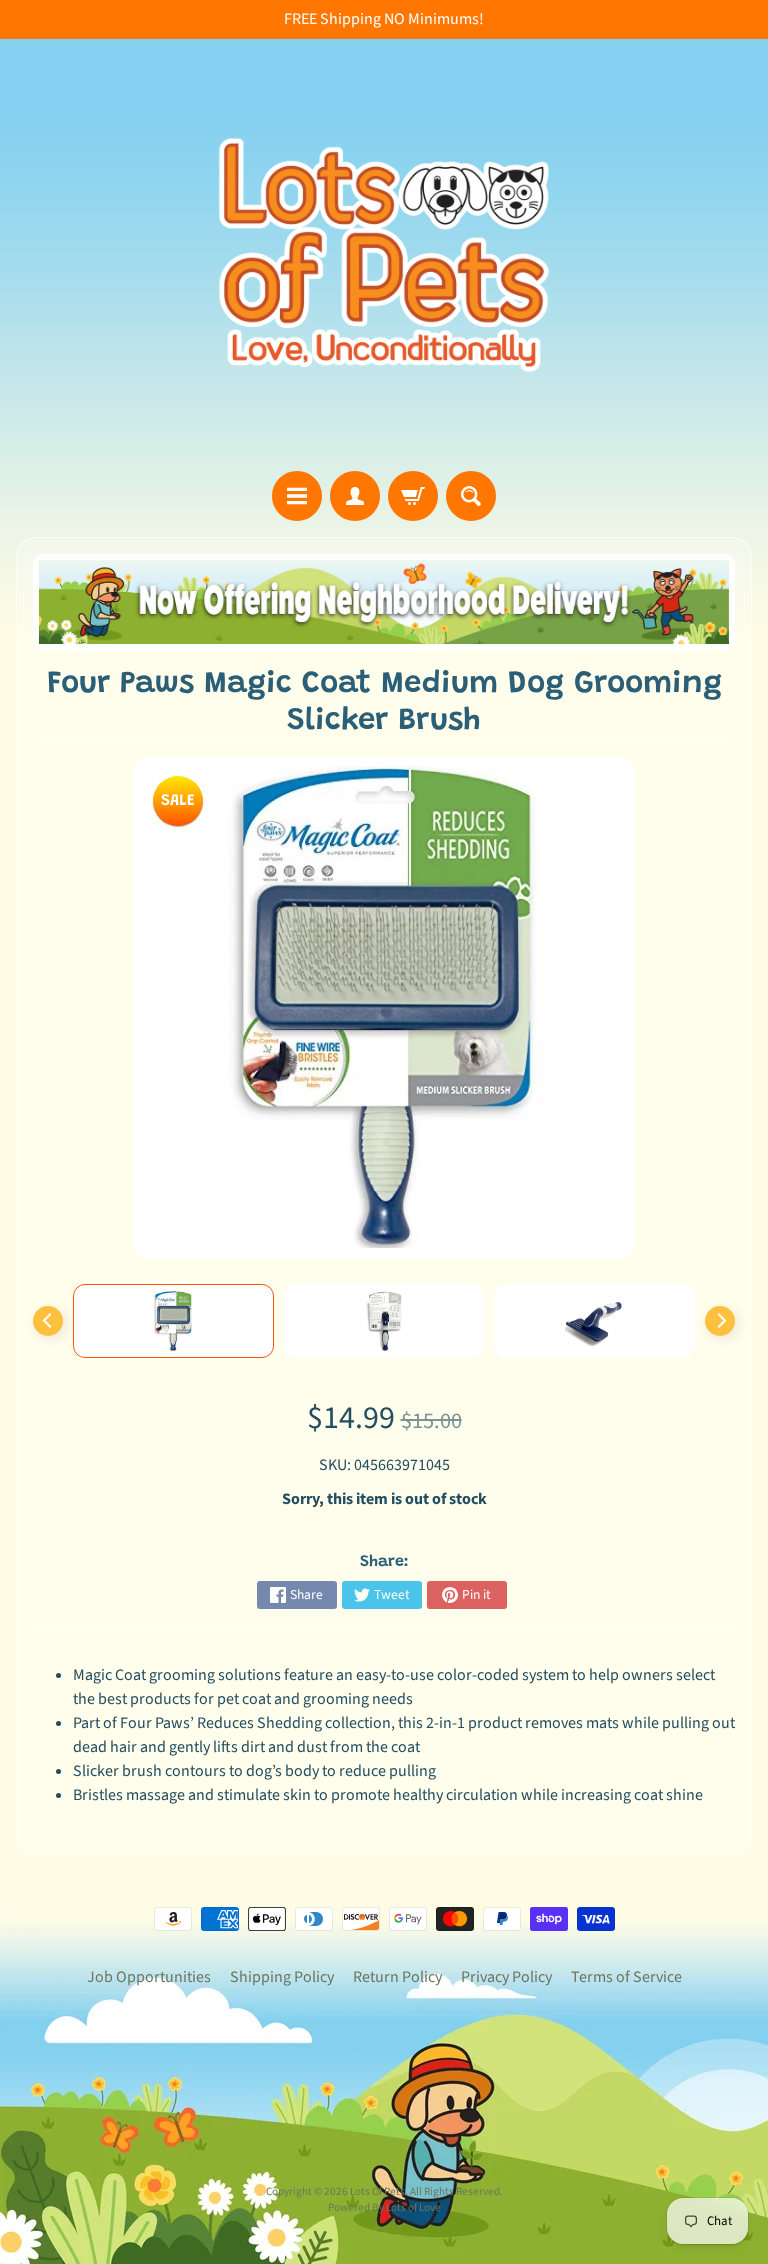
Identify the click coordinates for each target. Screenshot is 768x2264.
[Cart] (413, 496)
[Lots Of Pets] (384, 255)
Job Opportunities (149, 1977)
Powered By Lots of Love (384, 2207)
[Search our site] (471, 496)
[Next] (720, 1321)
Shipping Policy (282, 1977)
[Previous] (48, 1321)
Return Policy (397, 1977)
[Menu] (297, 496)
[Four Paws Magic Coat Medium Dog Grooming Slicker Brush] (173, 1321)
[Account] (355, 496)
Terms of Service (626, 1977)
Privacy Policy (506, 1977)
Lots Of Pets (377, 2191)
